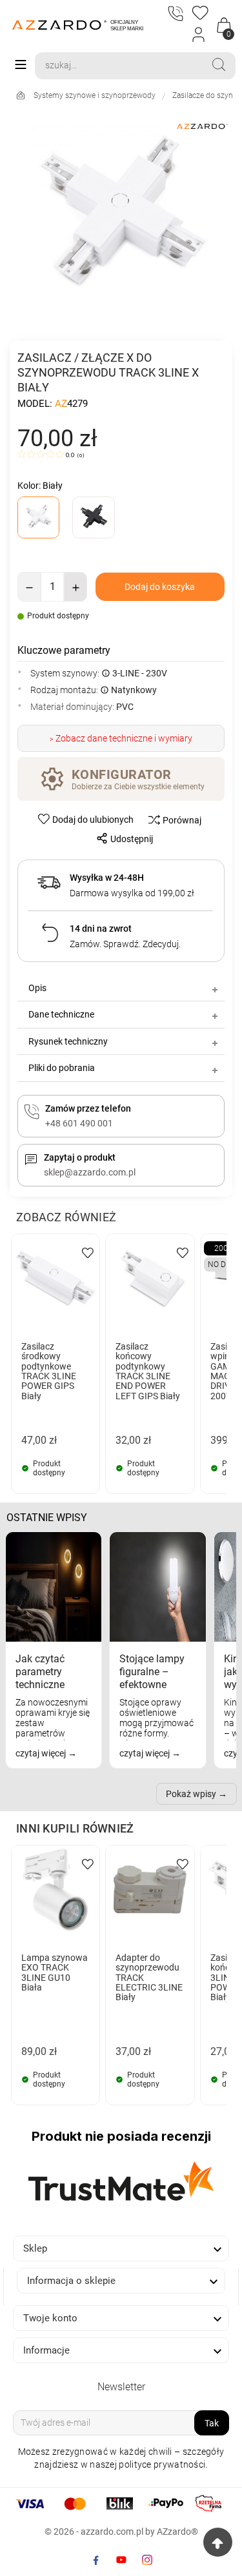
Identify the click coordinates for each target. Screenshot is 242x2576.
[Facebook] (96, 2560)
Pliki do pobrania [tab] (62, 1068)
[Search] (219, 64)
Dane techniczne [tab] (61, 1014)
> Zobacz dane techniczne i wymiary (121, 738)
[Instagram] (147, 2560)
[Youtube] (121, 2560)
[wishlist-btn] (88, 1252)
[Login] (199, 35)
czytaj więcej (42, 1753)
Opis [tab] (37, 988)
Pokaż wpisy (191, 1794)
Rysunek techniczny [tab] (68, 1041)
